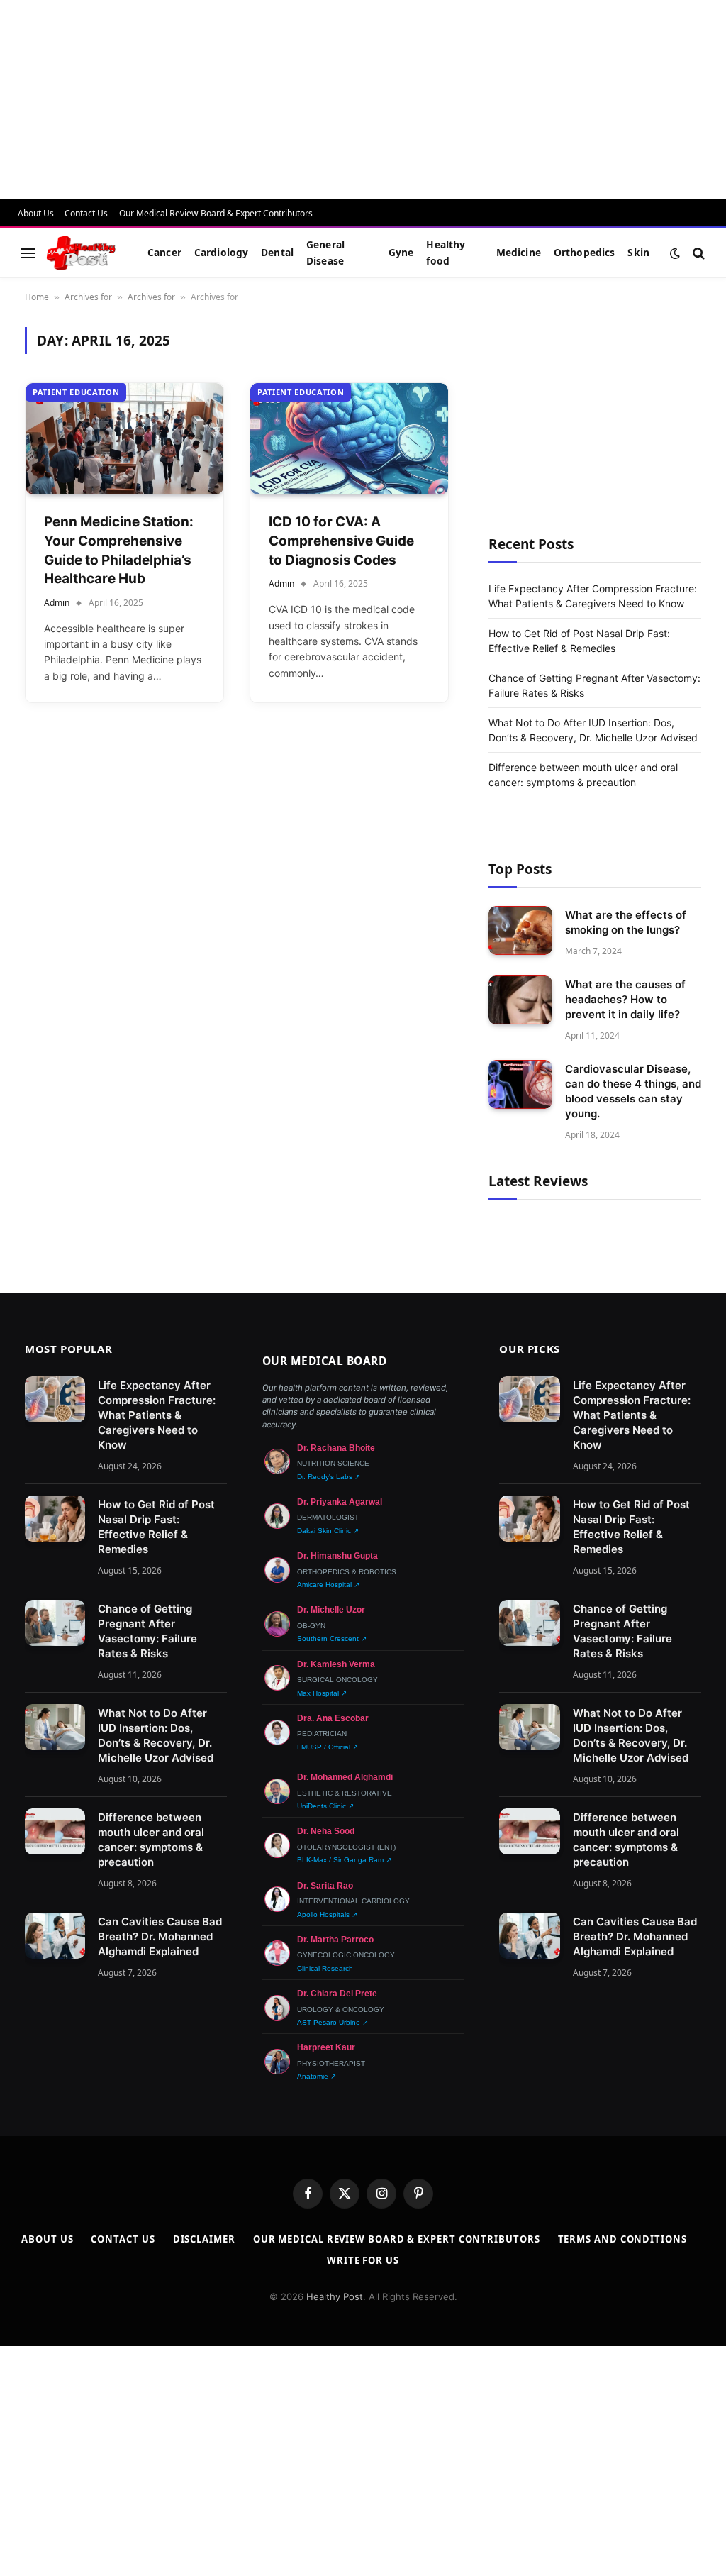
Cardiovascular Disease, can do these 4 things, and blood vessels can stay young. (633, 1091)
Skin (638, 252)
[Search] (697, 253)
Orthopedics (585, 252)
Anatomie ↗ (317, 2076)
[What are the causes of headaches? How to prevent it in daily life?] (520, 1000)
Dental (277, 252)
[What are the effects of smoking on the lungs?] (520, 930)
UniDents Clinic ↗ (325, 1806)
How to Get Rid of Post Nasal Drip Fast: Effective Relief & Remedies (156, 1527)
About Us (36, 213)
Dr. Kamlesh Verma (336, 1664)
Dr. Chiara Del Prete (337, 1994)
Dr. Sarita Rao (325, 1886)
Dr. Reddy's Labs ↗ (329, 1477)
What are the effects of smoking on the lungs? (626, 922)
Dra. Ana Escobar (333, 1718)
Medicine (519, 252)
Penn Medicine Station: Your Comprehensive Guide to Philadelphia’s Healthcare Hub (119, 550)
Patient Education (76, 392)
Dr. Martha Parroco (335, 1940)
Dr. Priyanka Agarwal (340, 1502)
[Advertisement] (363, 99)
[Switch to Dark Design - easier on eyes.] (675, 253)
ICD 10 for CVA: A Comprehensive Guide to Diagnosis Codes (341, 541)
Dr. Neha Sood (326, 1831)
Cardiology (221, 252)
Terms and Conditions (622, 2239)
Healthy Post (335, 2296)
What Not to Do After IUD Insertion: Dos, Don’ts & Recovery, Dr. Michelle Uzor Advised (156, 1735)
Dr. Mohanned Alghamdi (345, 1777)
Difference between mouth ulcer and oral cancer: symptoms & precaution (151, 1840)
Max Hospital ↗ (322, 1693)
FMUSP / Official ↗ (328, 1747)
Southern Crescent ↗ (332, 1638)
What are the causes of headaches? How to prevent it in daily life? (625, 999)
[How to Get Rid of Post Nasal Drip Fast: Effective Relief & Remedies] (55, 1519)
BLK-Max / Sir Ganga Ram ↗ (344, 1860)
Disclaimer (204, 2239)
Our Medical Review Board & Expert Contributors (216, 213)
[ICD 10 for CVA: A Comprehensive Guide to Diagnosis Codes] (349, 439)
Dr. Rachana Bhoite (336, 1448)
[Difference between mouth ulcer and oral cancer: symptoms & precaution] (55, 1832)
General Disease (325, 252)
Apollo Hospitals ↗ (327, 1914)
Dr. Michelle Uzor (331, 1610)
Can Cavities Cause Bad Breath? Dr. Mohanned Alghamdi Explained (160, 1936)
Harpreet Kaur (326, 2047)
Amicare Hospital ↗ (328, 1585)
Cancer (164, 252)
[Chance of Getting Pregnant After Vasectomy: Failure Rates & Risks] (55, 1623)
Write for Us (363, 2260)
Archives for (88, 297)
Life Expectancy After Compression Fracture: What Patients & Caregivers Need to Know (157, 1415)
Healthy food (446, 252)
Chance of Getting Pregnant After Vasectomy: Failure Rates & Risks (147, 1631)
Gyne (401, 252)
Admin (57, 603)
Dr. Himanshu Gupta (337, 1556)
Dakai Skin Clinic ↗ (328, 1531)
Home (37, 297)
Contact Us (86, 213)
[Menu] (28, 253)
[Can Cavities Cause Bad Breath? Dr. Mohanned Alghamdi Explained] (55, 1936)
